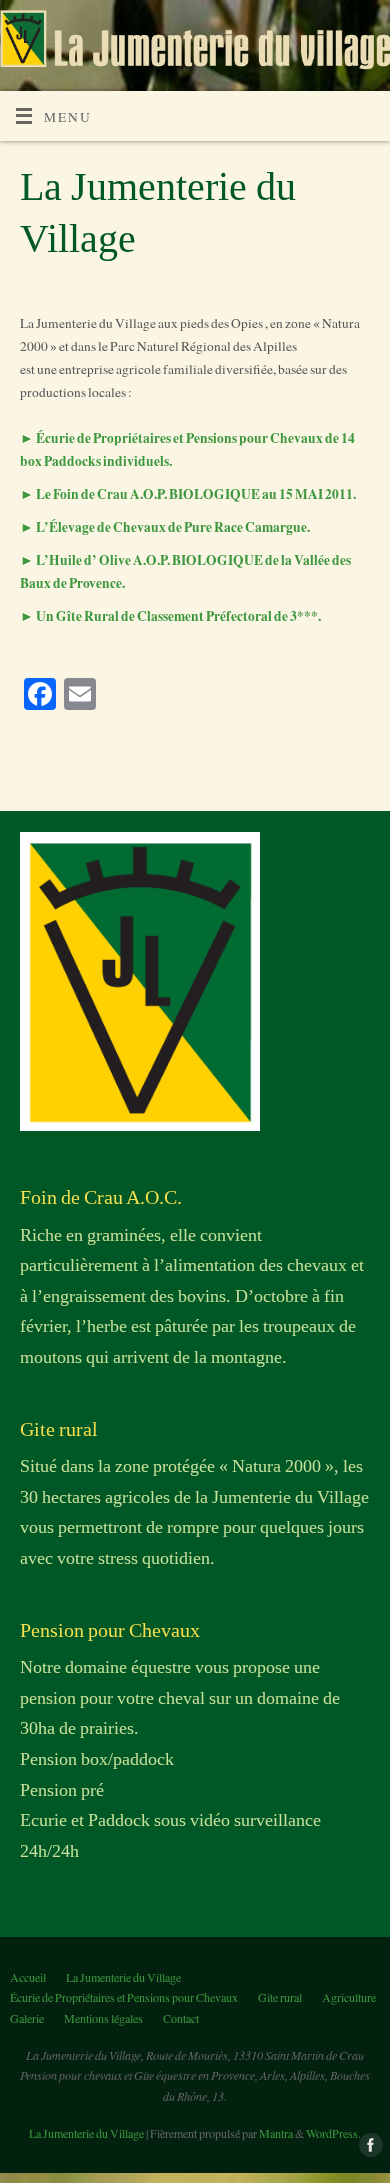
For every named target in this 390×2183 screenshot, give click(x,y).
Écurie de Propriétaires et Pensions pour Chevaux (124, 1997)
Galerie (27, 2018)
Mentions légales (103, 2018)
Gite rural (280, 1997)
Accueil (28, 1977)
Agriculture (349, 1997)
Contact (181, 2018)
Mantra (276, 2133)
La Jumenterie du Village (123, 1977)
